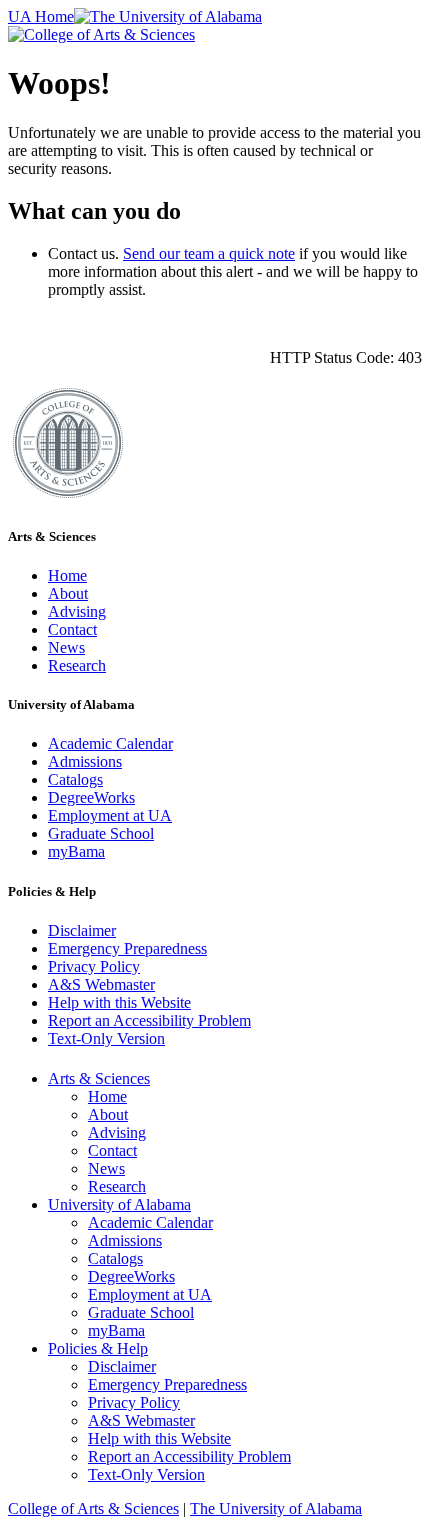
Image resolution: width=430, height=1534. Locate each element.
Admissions (85, 761)
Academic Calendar (110, 743)
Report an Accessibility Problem (149, 1020)
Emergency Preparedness (127, 948)
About (68, 593)
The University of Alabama (276, 1508)
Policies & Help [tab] (98, 1348)
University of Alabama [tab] (119, 1204)
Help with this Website (119, 1002)
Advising (77, 611)
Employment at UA (110, 815)
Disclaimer (82, 930)
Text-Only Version (106, 1038)
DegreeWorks (91, 797)
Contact (72, 629)
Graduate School (101, 833)
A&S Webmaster (101, 984)
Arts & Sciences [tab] (99, 1078)
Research (77, 665)
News (66, 647)
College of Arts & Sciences (93, 1508)
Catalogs (75, 779)
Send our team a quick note (209, 253)
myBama (76, 851)
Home (67, 575)
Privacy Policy (94, 966)
